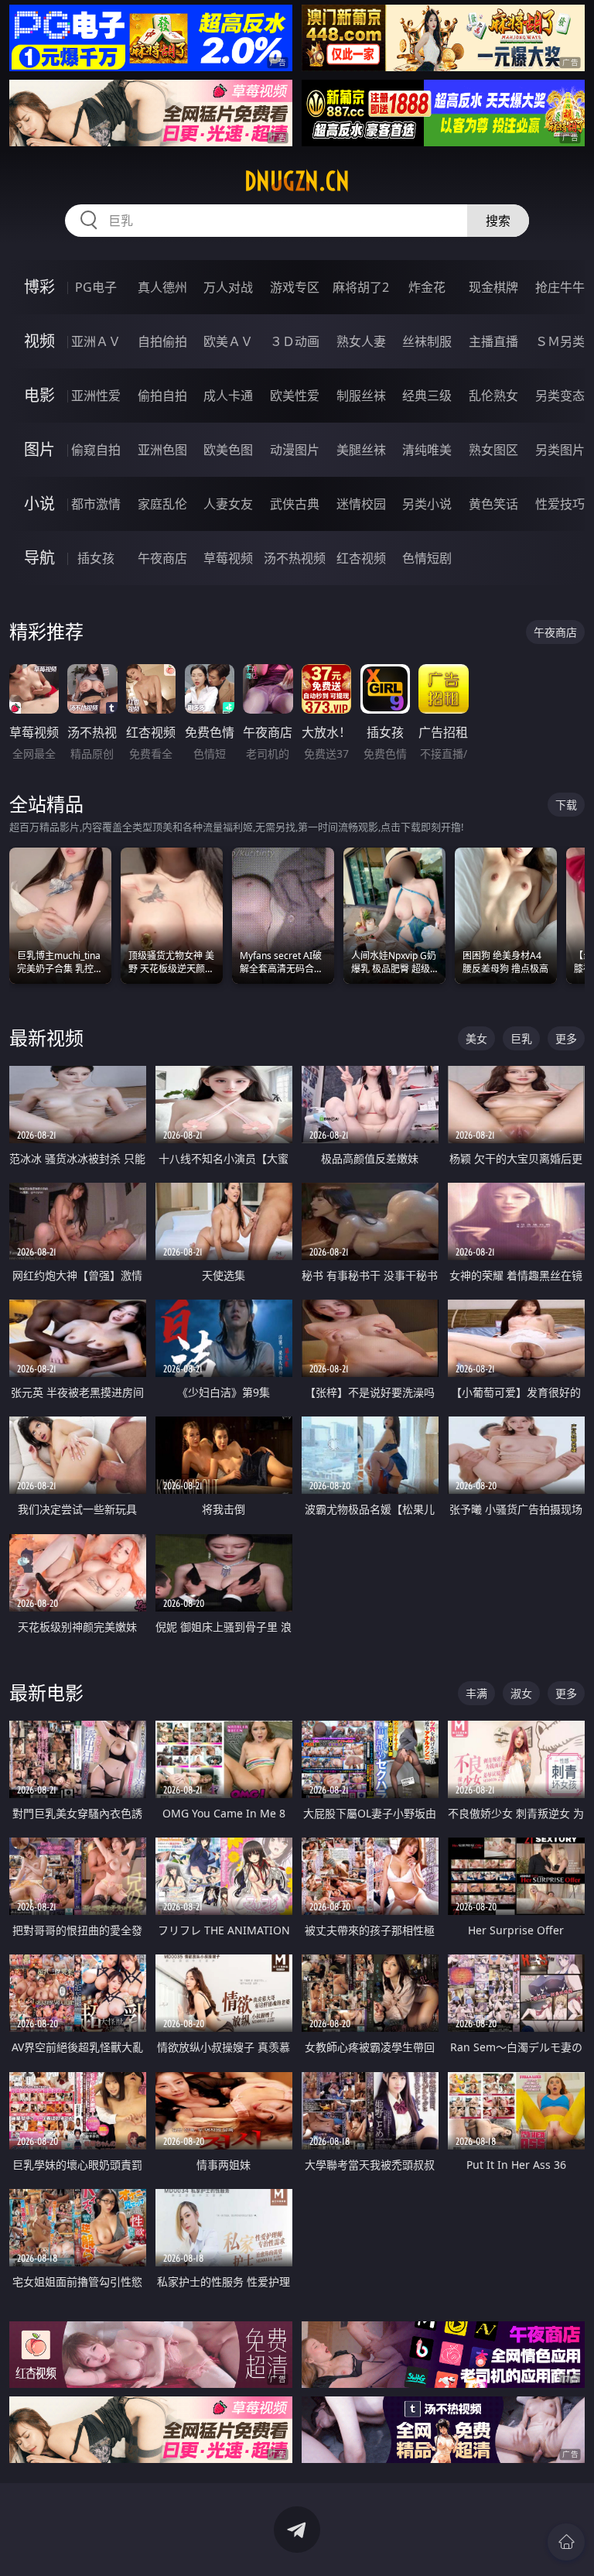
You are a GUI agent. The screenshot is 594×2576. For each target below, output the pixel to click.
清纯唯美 (427, 450)
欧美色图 (228, 450)
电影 (39, 395)
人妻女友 (228, 504)
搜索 (498, 221)
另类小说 (427, 504)
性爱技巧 (560, 504)
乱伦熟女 (493, 396)
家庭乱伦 (162, 504)
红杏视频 (361, 558)
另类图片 (560, 450)
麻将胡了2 (361, 287)
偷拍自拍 (162, 396)
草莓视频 (228, 558)
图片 (39, 449)
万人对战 (228, 287)
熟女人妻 (361, 341)
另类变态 (560, 396)
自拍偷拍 (162, 341)
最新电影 (46, 1692)
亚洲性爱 (96, 396)
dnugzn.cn (297, 181)
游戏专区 (295, 287)
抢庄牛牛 (560, 287)
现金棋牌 (493, 287)
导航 (39, 558)
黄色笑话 (493, 504)
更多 (566, 1038)
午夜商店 (162, 558)
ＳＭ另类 (560, 341)
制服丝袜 (361, 396)
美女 (476, 1038)
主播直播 (493, 341)
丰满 (476, 1693)
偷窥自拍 (96, 450)
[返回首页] (566, 2542)
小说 (39, 504)
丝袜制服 (427, 341)
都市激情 (96, 504)
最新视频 (46, 1038)
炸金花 (427, 287)
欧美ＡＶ (228, 341)
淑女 (521, 1693)
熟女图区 (493, 450)
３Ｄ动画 (295, 341)
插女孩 (96, 558)
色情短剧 (427, 558)
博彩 (39, 287)
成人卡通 (228, 396)
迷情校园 (361, 504)
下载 (566, 805)
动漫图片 (295, 450)
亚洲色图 (162, 450)
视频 (39, 341)
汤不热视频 (295, 558)
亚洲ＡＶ (96, 341)
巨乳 (521, 1038)
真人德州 (162, 287)
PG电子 (96, 287)
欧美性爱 (295, 396)
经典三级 (427, 396)
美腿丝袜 (361, 450)
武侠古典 (295, 504)
